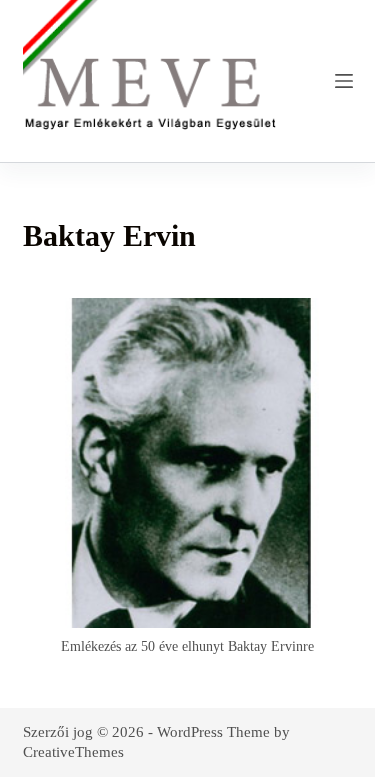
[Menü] (344, 81)
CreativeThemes (73, 752)
